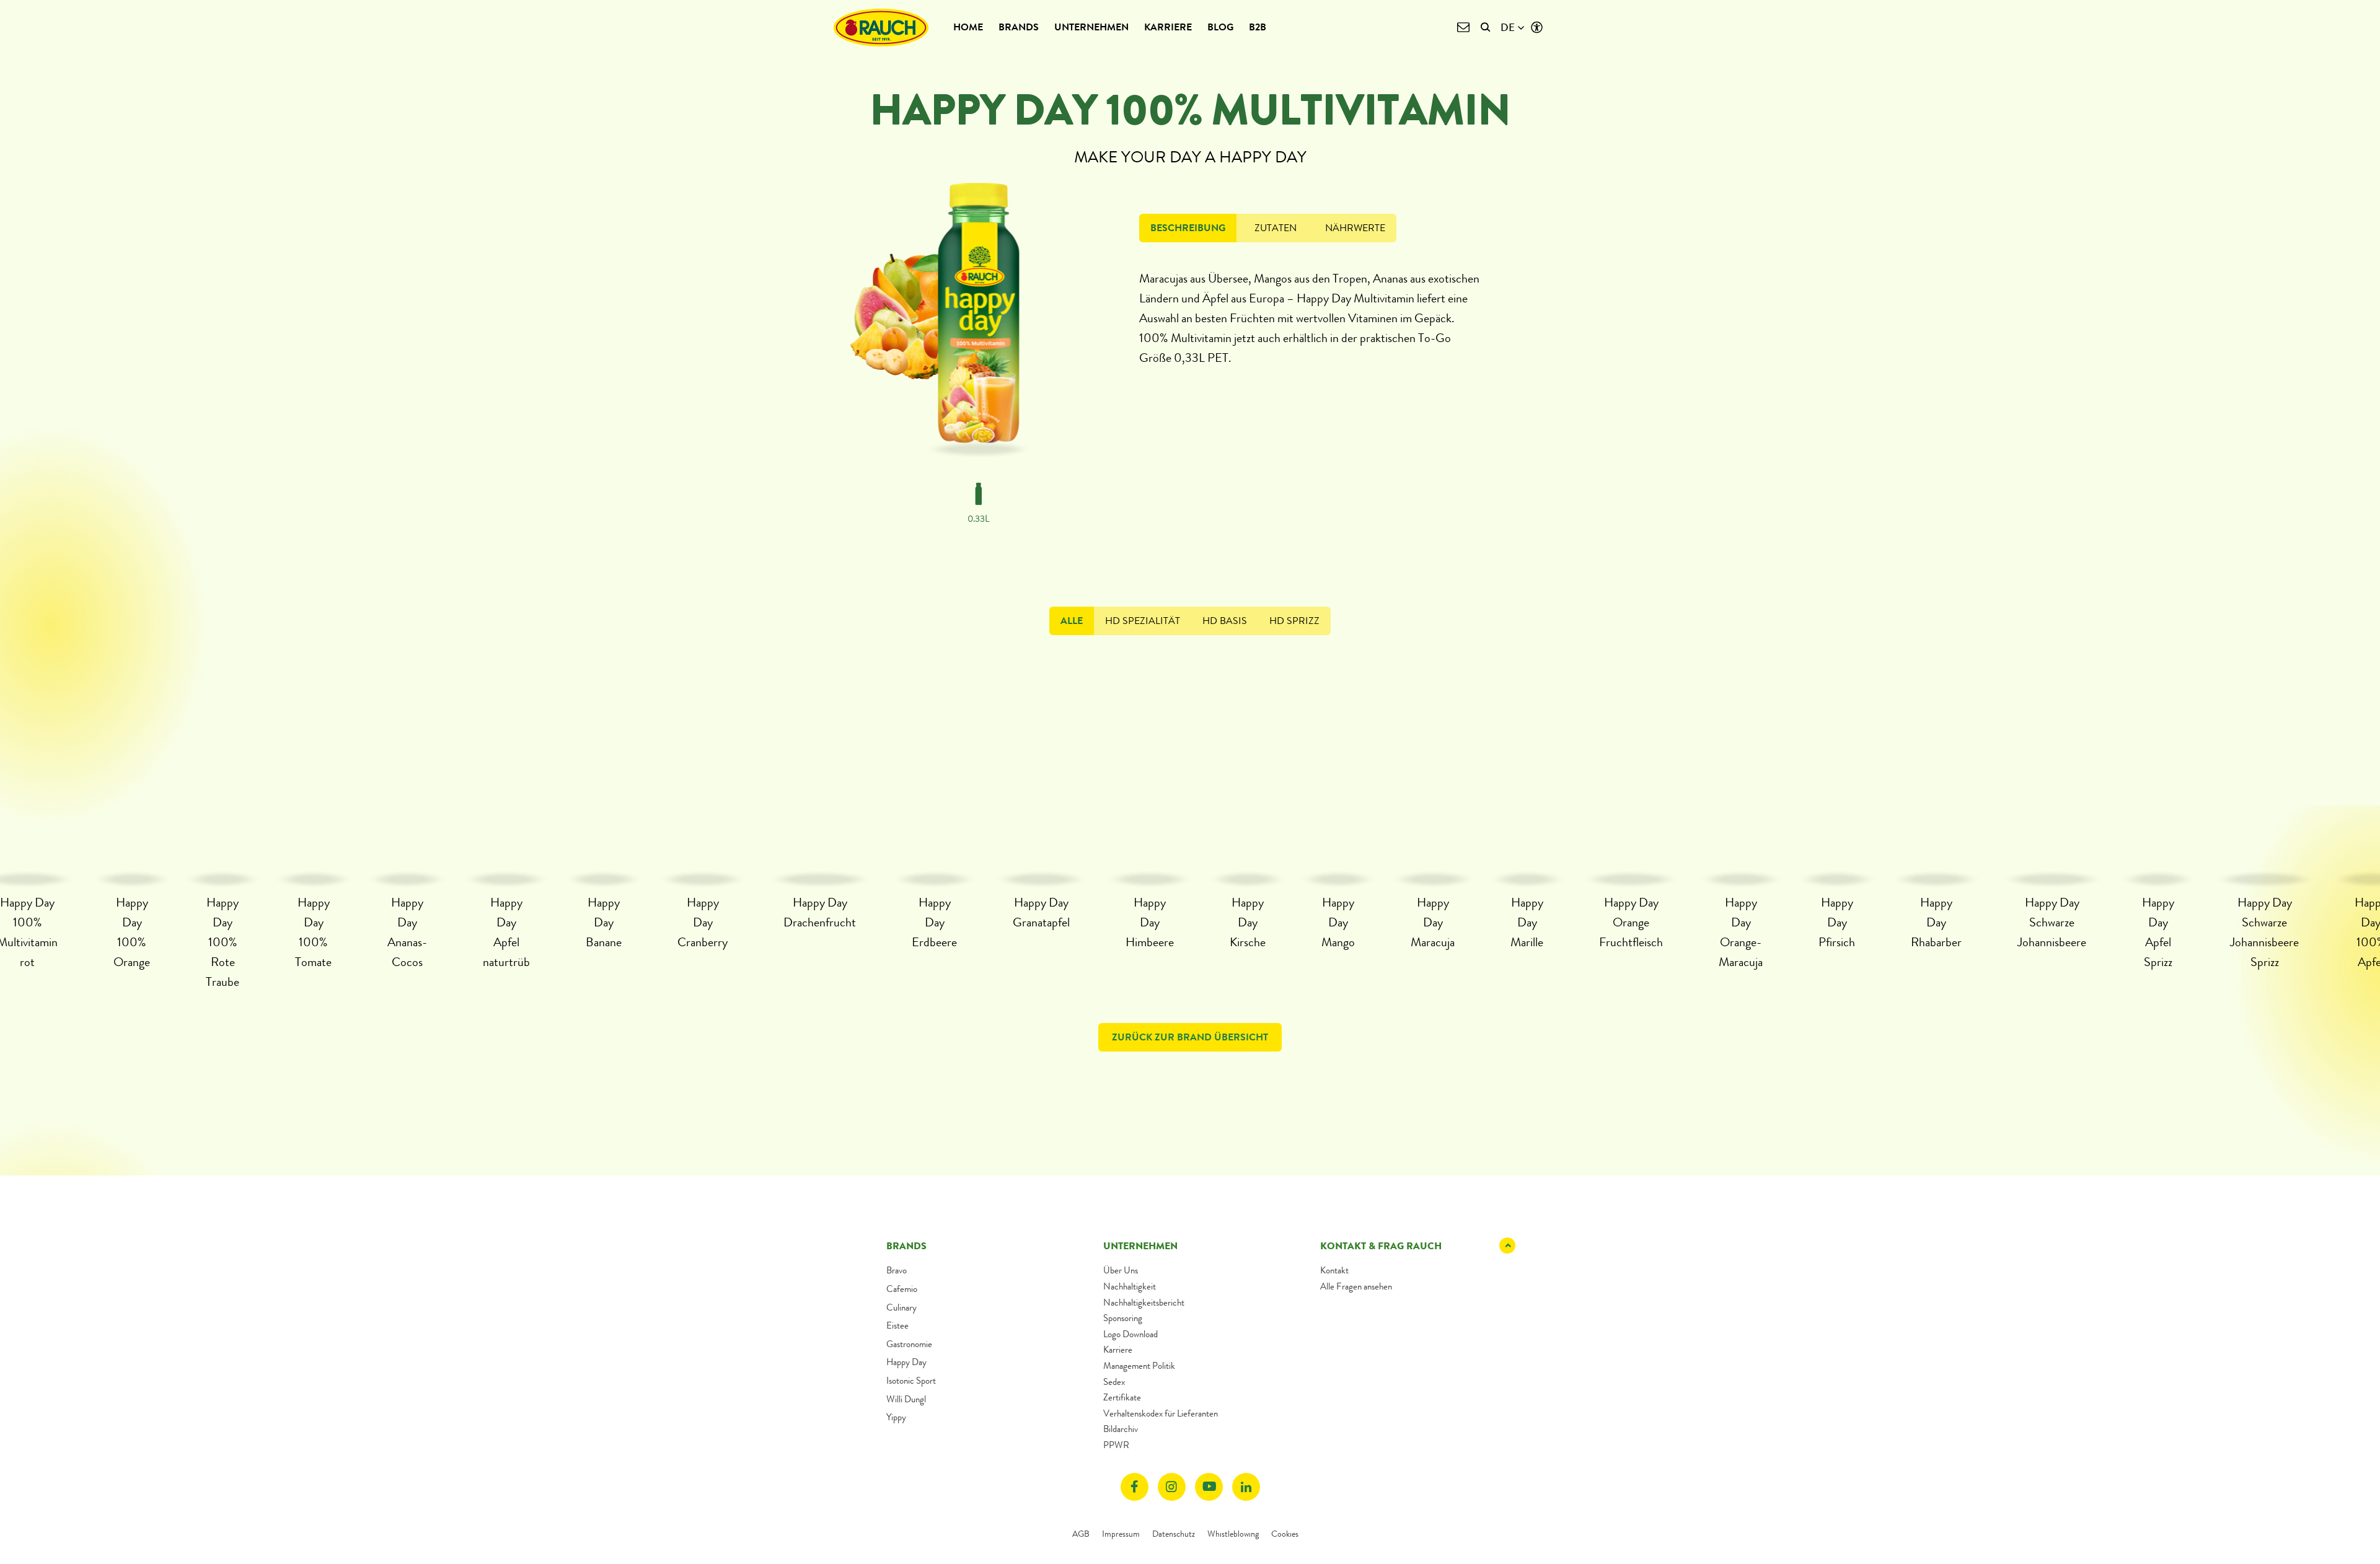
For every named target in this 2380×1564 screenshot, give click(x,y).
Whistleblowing (1233, 1534)
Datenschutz (1174, 1534)
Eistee (897, 1325)
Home (968, 27)
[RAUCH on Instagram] (1172, 1487)
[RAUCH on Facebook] (1135, 1487)
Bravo (897, 1270)
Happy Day (906, 1362)
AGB (1081, 1534)
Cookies (1285, 1534)
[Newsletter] (1463, 28)
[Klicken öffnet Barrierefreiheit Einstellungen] (1537, 28)
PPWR (1116, 1445)
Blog (1220, 27)
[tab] (1188, 228)
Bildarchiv (1121, 1429)
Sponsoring (1123, 1318)
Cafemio (902, 1289)
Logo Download (1130, 1334)
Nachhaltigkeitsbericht (1144, 1303)
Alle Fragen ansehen (1356, 1286)
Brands (1019, 27)
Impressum (1121, 1534)
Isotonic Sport (911, 1381)
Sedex (1114, 1382)
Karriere (1168, 27)
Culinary (901, 1307)
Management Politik (1139, 1366)
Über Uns (1121, 1270)
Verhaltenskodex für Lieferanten (1161, 1413)
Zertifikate (1122, 1397)
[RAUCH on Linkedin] (1246, 1487)
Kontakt (1334, 1270)
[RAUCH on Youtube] (1209, 1487)
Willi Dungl (906, 1399)
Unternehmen (1091, 27)
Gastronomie (909, 1344)
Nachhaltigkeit (1130, 1286)
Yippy (896, 1417)
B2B (1258, 27)
